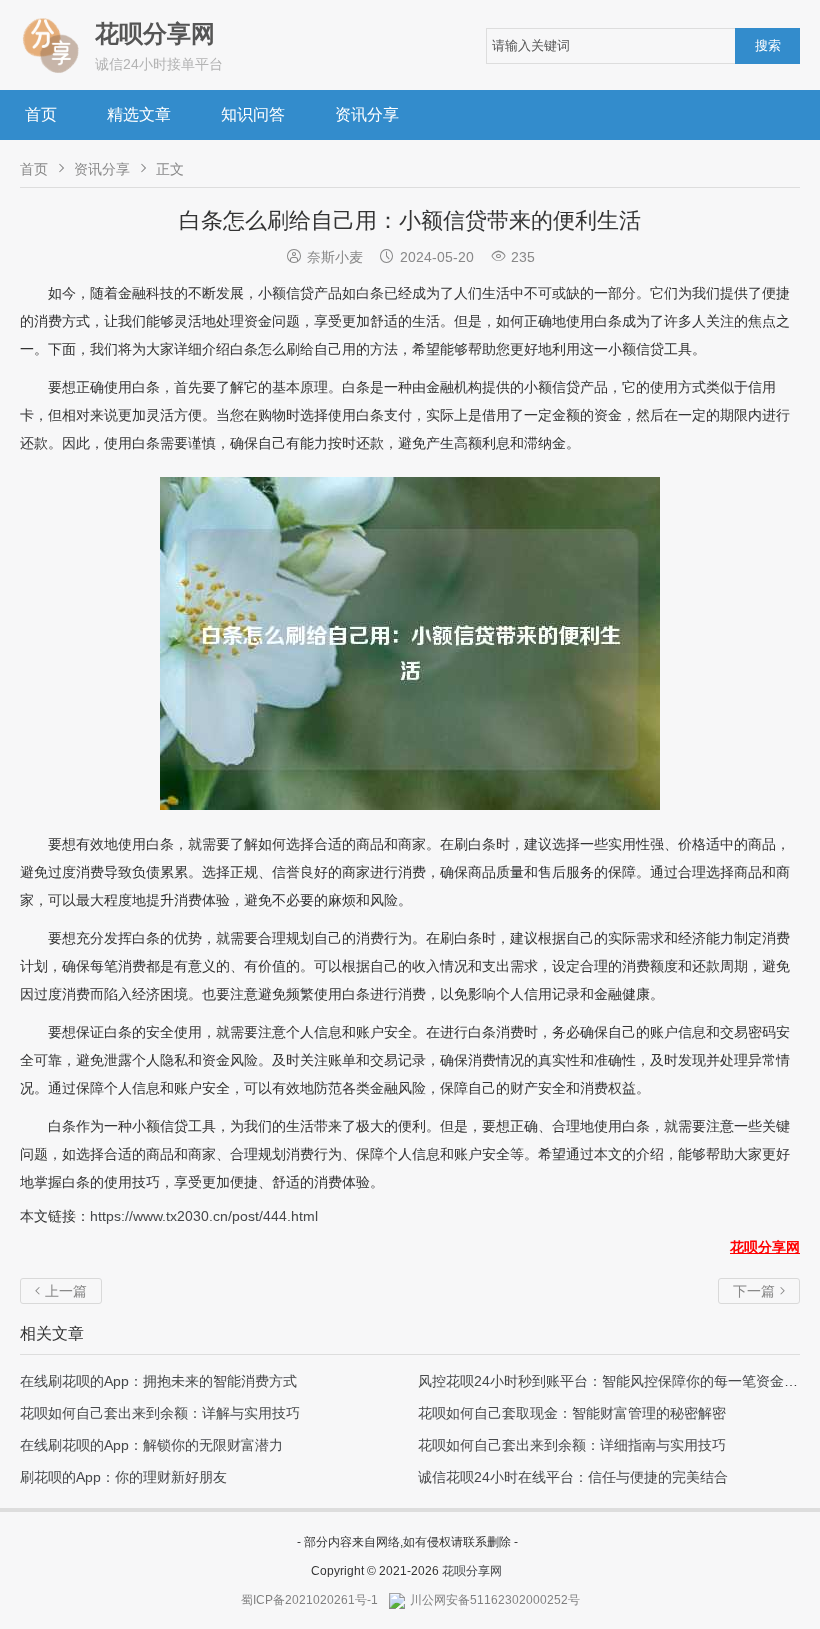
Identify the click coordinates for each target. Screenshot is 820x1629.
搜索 (768, 45)
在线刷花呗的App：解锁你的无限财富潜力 (151, 1445)
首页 (41, 114)
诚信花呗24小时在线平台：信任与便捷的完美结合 (573, 1477)
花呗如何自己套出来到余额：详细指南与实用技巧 (572, 1445)
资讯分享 (367, 114)
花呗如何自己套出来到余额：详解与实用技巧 (160, 1413)
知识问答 (253, 114)
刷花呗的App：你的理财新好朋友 (123, 1477)
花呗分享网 (472, 1571)
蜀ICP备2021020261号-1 (309, 1600)
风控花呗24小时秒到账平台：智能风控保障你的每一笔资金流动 (615, 1381)
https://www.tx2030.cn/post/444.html (204, 1216)
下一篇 (759, 1291)
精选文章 (139, 114)
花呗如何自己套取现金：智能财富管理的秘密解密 (572, 1413)
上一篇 (61, 1291)
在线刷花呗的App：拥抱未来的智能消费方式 (158, 1381)
